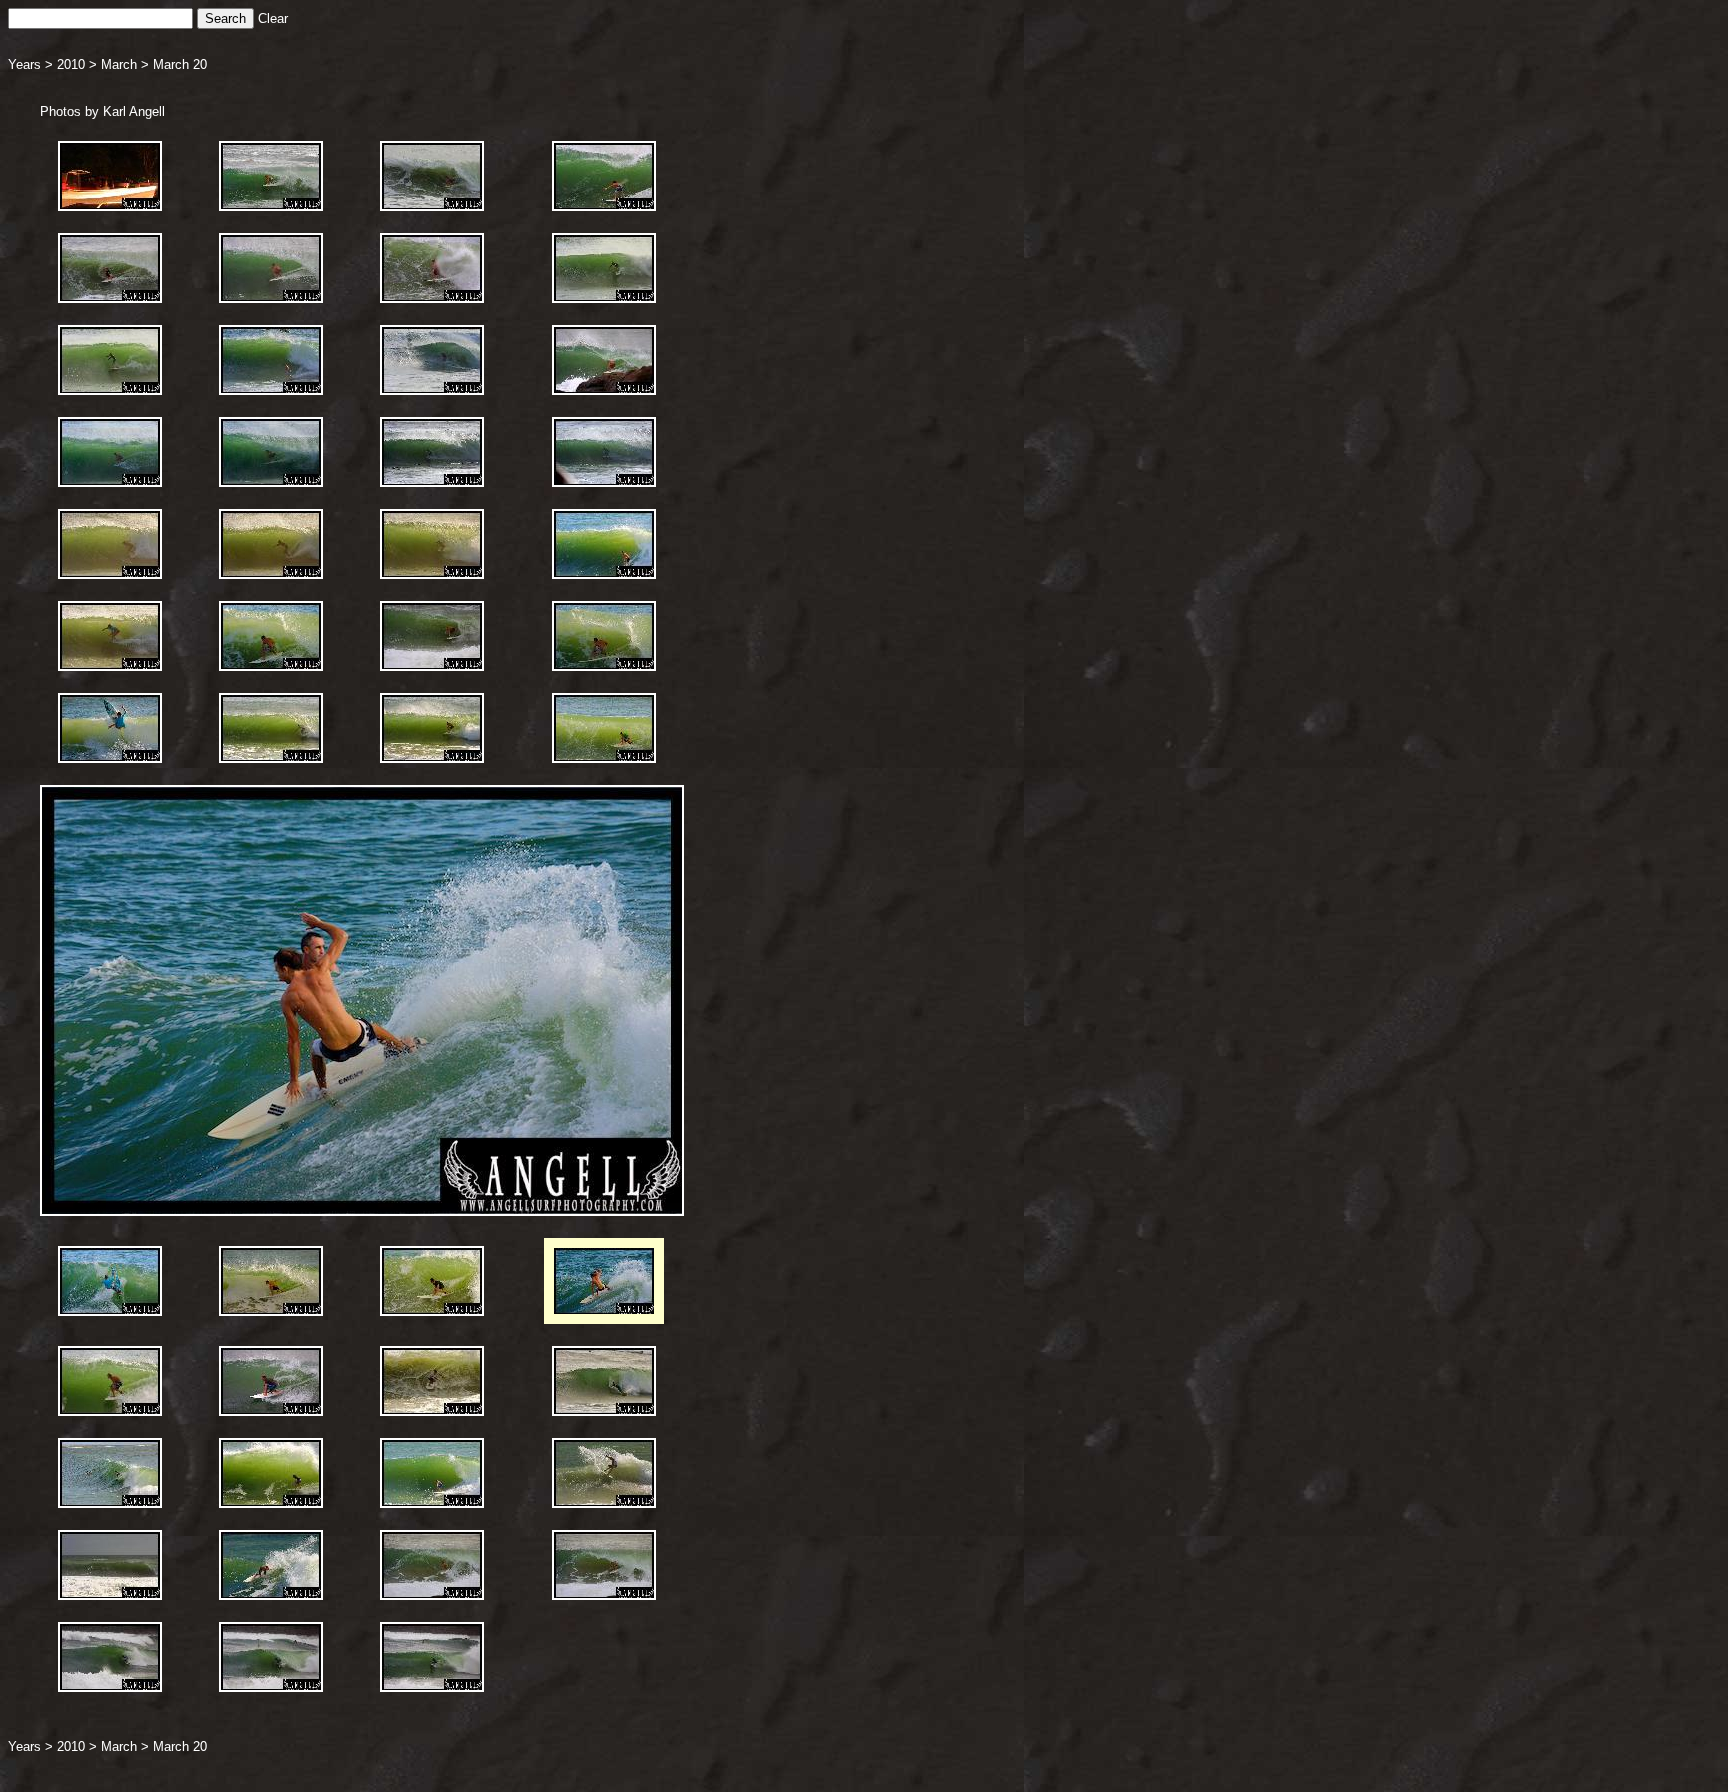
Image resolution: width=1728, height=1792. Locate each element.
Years (24, 64)
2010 (71, 64)
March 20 (180, 64)
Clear (273, 18)
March (119, 64)
